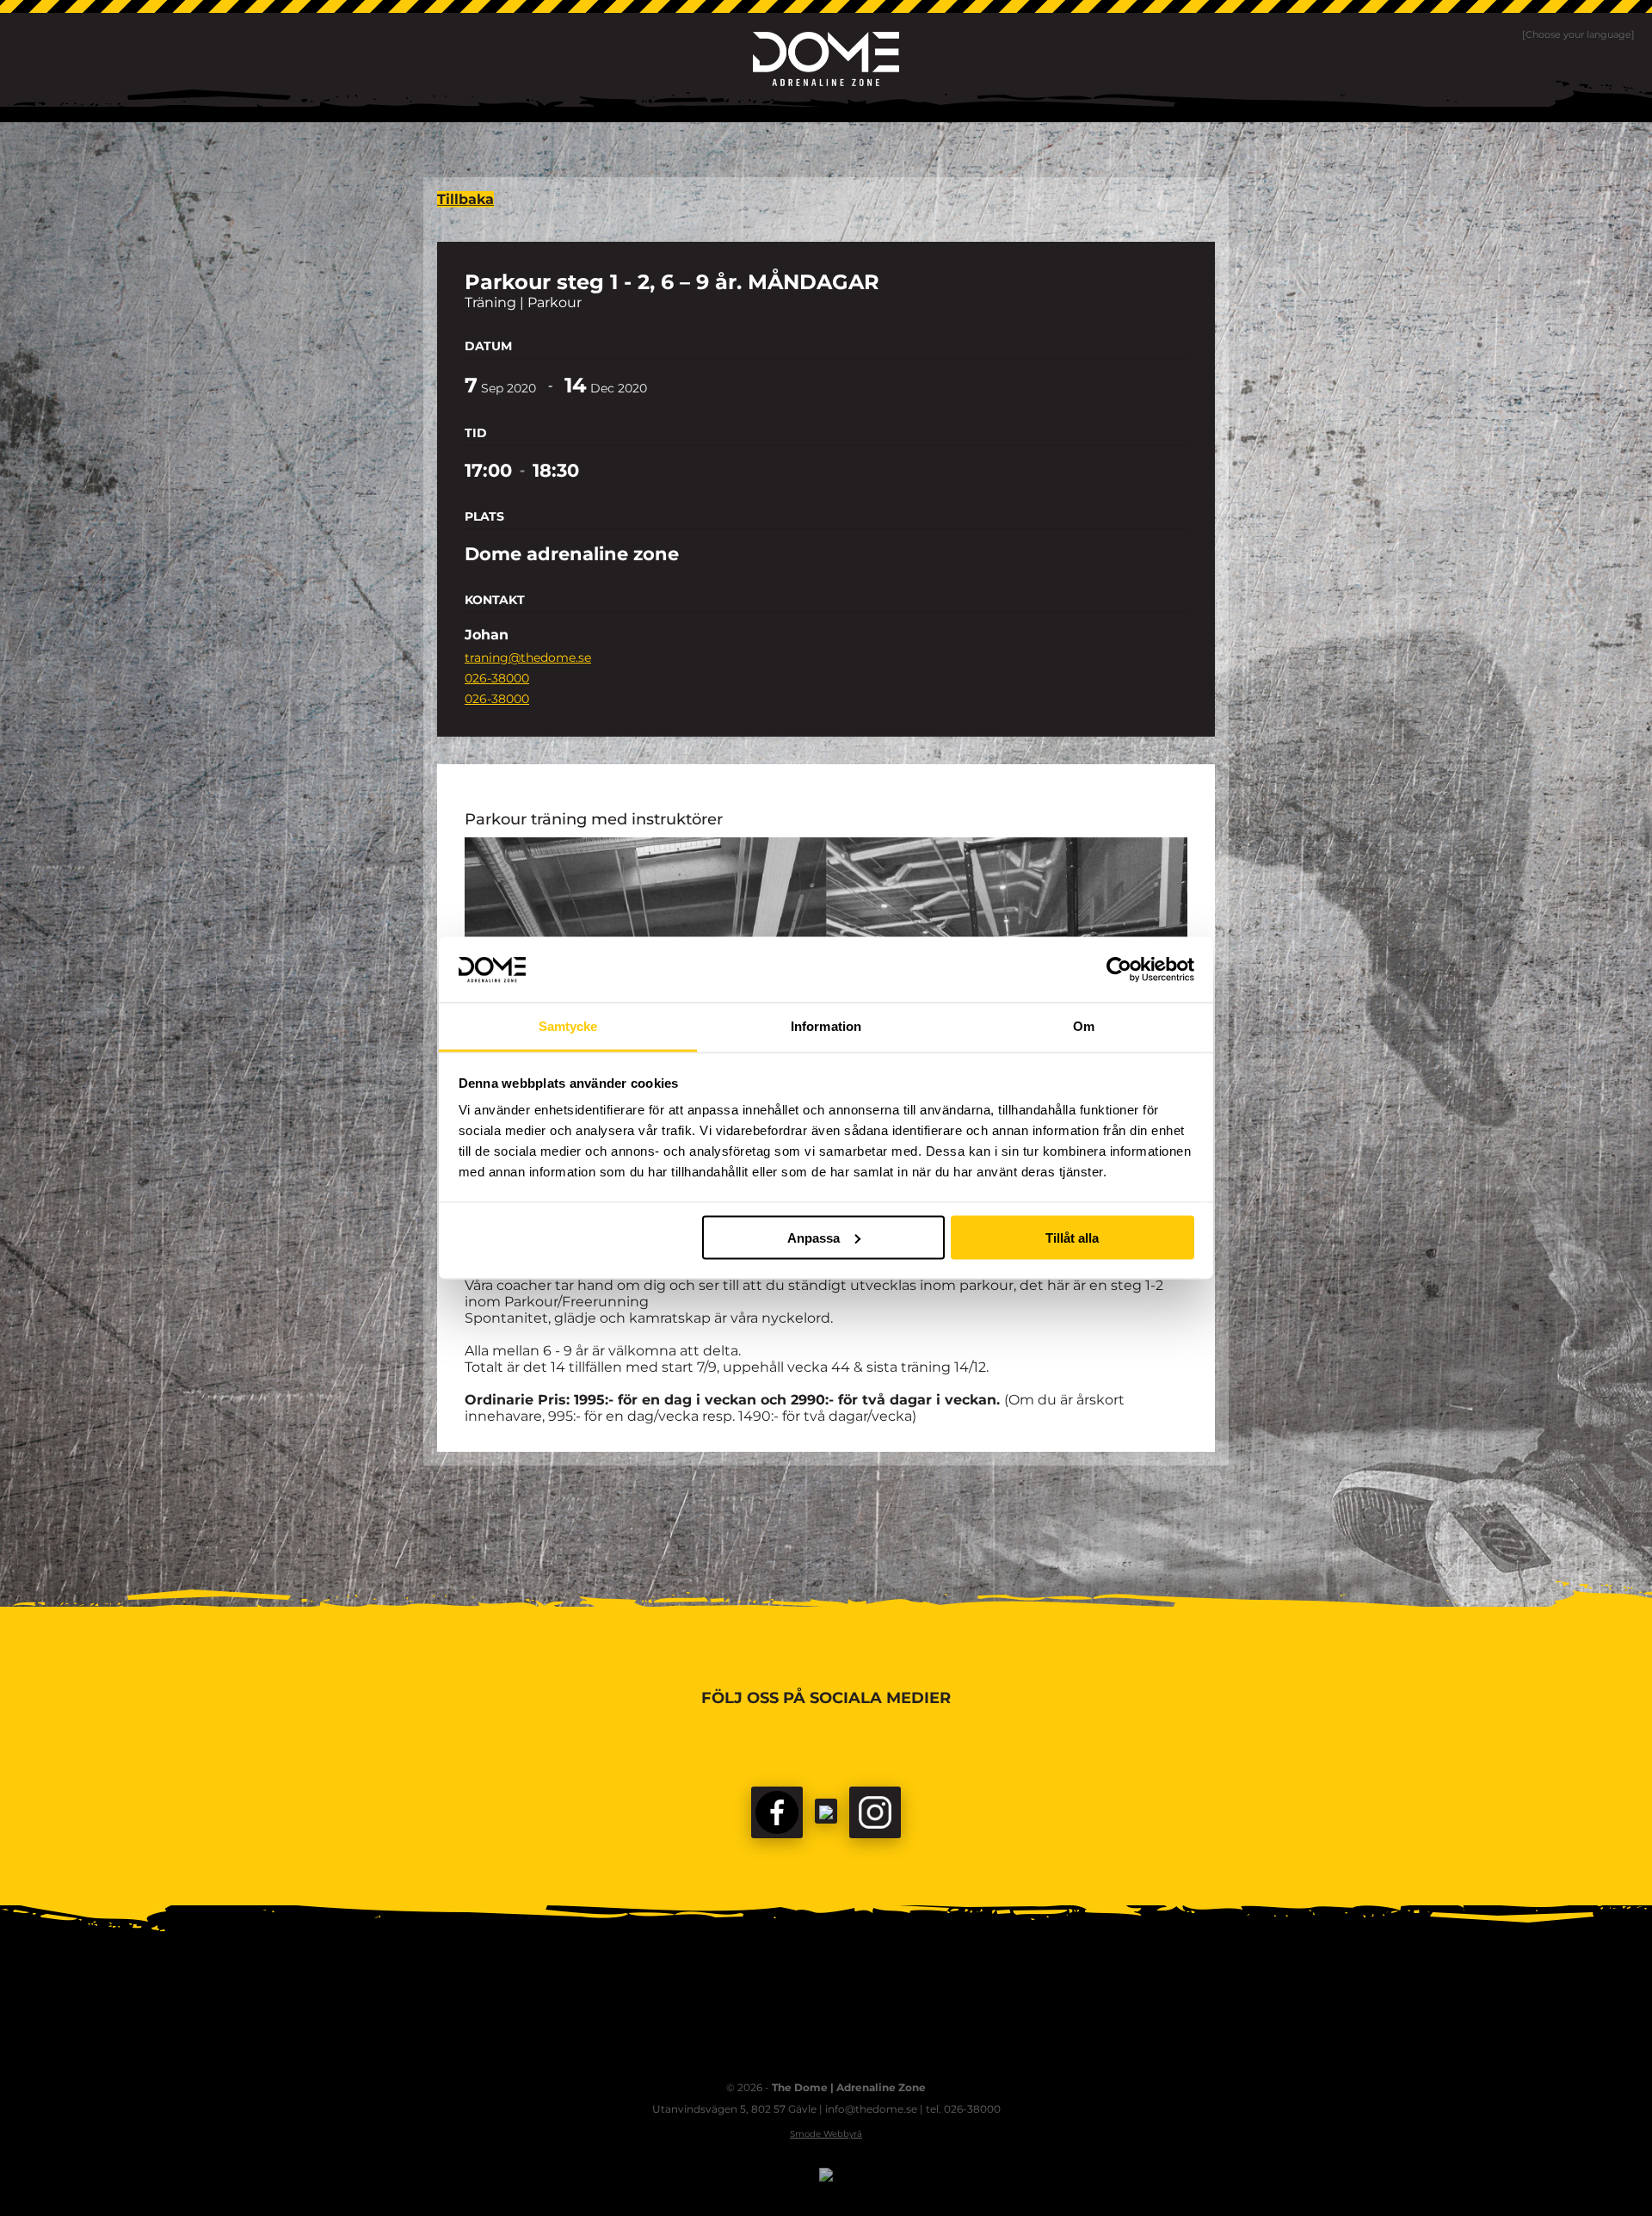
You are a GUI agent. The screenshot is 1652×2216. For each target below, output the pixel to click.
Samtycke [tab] (568, 1026)
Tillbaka (465, 199)
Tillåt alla (1072, 1237)
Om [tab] (1084, 1026)
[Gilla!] (777, 1812)
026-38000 (497, 678)
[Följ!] (826, 1811)
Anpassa (814, 1237)
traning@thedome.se (528, 657)
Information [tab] (826, 1026)
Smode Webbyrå (826, 2134)
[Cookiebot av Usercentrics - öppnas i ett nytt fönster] (1119, 969)
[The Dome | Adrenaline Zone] (826, 59)
